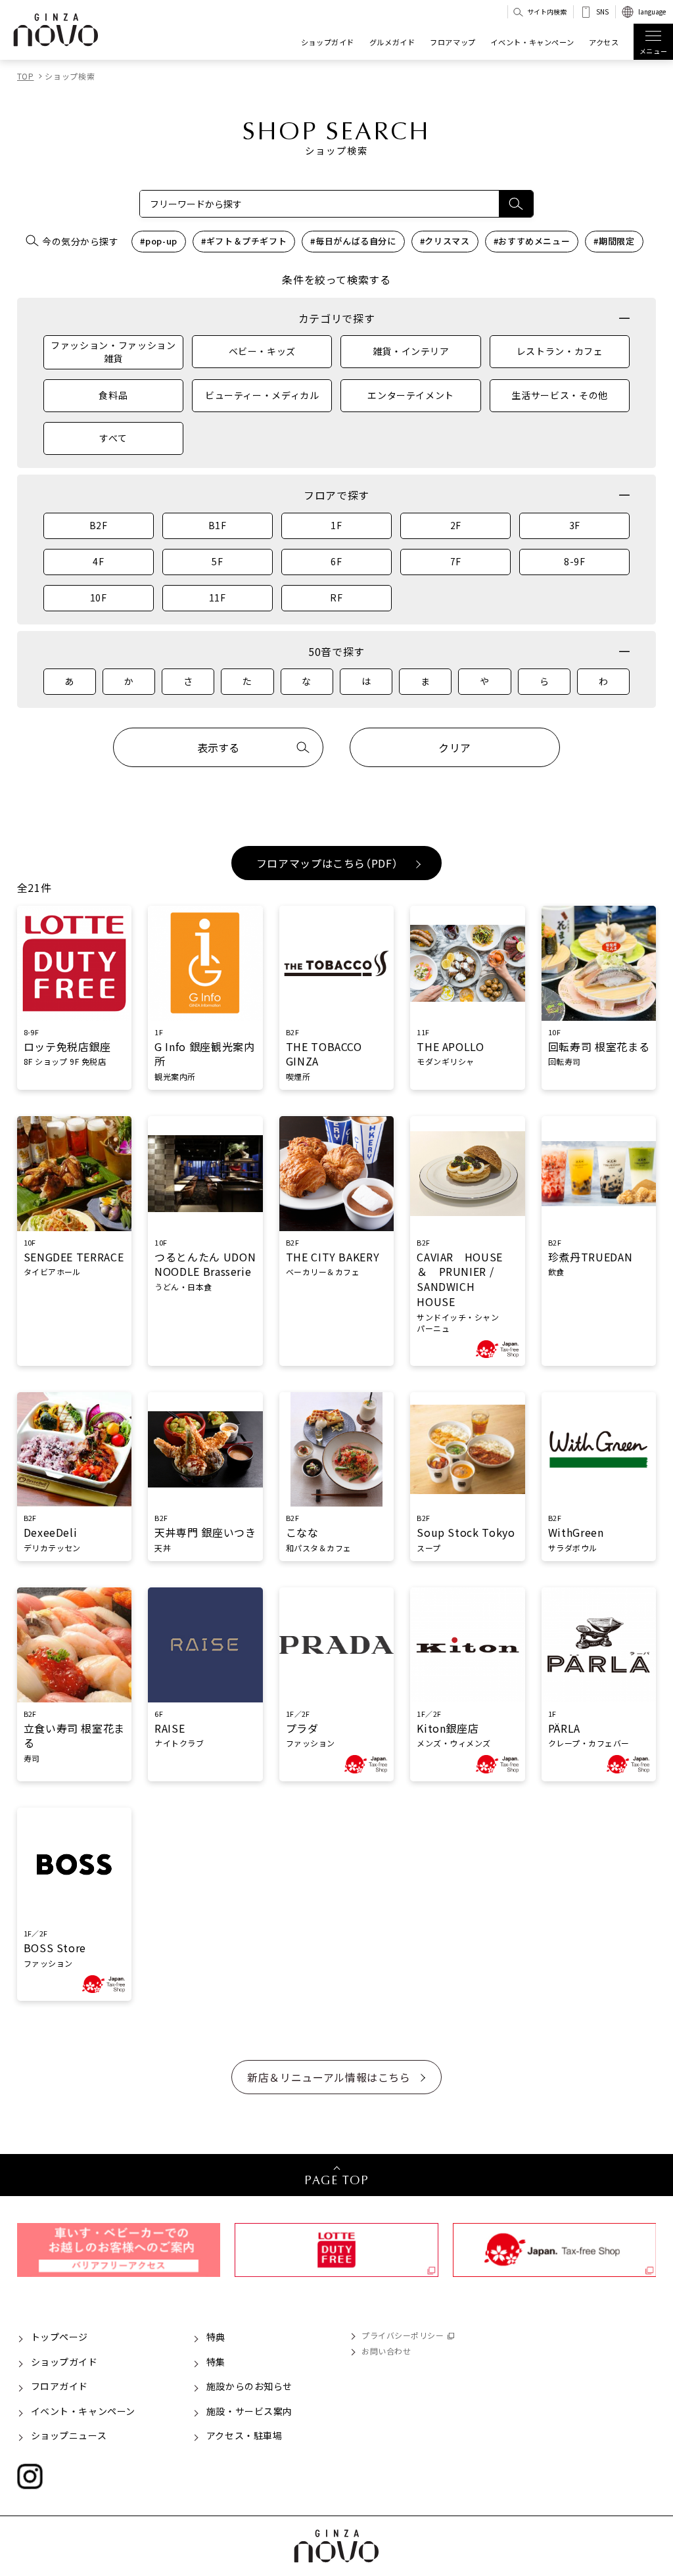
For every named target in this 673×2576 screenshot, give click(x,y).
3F (575, 525)
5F (217, 561)
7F (456, 561)
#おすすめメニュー (532, 241)
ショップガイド (328, 42)
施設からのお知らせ (249, 2386)
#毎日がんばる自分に (353, 241)
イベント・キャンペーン (532, 42)
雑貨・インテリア (411, 351)
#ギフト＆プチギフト (244, 241)
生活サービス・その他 (559, 395)
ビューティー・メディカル (262, 395)
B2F (99, 525)
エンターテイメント (411, 395)
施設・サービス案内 (249, 2411)
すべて (113, 438)
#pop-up (158, 241)
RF (336, 597)
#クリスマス (445, 241)
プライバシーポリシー (403, 2335)
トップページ (59, 2337)
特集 (216, 2362)
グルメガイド (392, 42)
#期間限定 (614, 241)
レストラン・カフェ (560, 351)
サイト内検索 (547, 12)
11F (218, 597)
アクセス (604, 42)
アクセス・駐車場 (244, 2435)
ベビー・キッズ (262, 351)
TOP (26, 76)
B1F (218, 525)
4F (98, 561)
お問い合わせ (386, 2351)
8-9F (575, 561)
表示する (218, 747)
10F (99, 597)
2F (456, 525)
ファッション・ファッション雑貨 (113, 352)
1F (336, 525)
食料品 (113, 395)
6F (336, 561)
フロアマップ (453, 42)
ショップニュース (69, 2435)
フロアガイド (59, 2386)
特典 (216, 2337)
